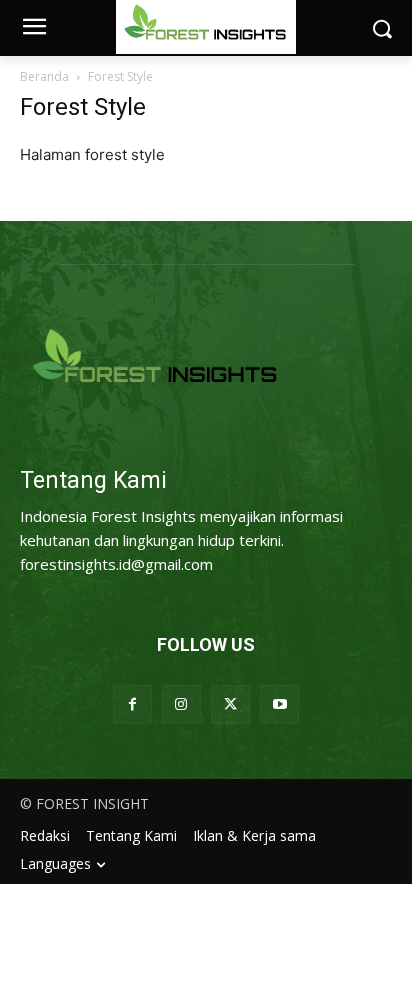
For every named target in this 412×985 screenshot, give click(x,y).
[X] (230, 704)
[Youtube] (279, 704)
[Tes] (206, 358)
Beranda (44, 76)
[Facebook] (132, 704)
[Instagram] (181, 704)
